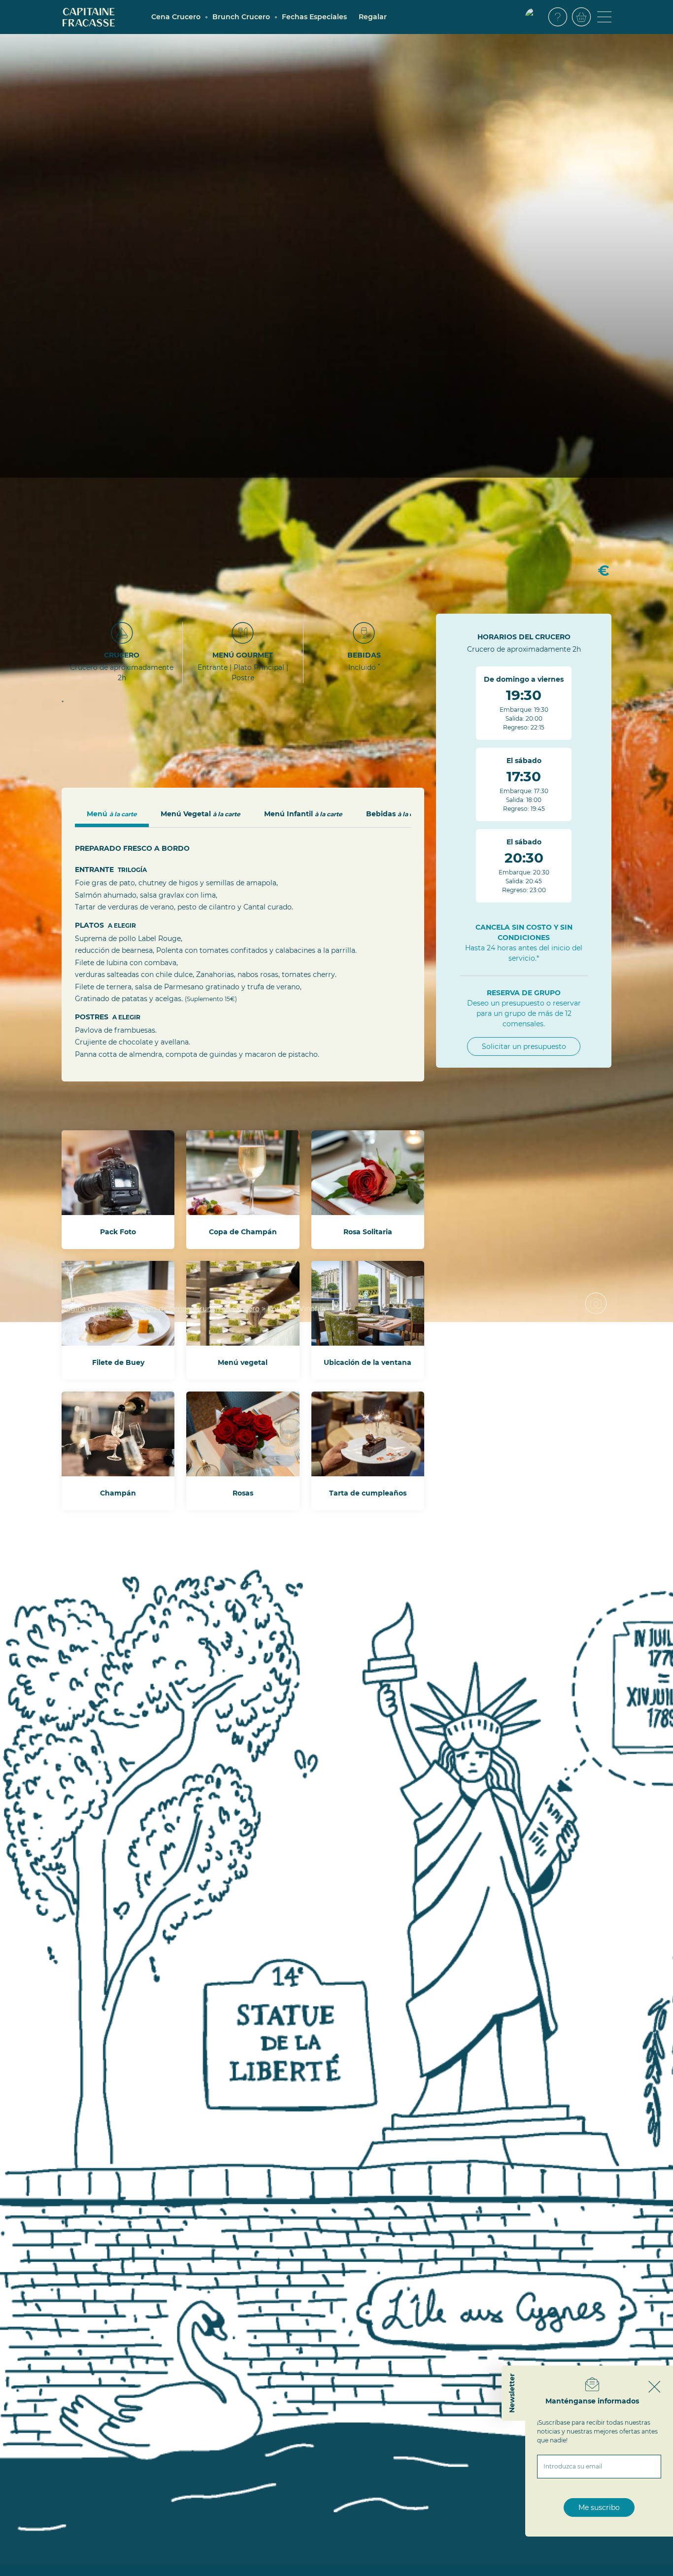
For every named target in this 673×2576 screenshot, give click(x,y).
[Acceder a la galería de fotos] (600, 1307)
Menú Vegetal (201, 814)
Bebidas (396, 814)
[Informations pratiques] (558, 17)
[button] (535, 17)
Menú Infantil (303, 814)
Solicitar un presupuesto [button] (524, 1046)
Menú (112, 814)
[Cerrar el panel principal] (655, 2387)
